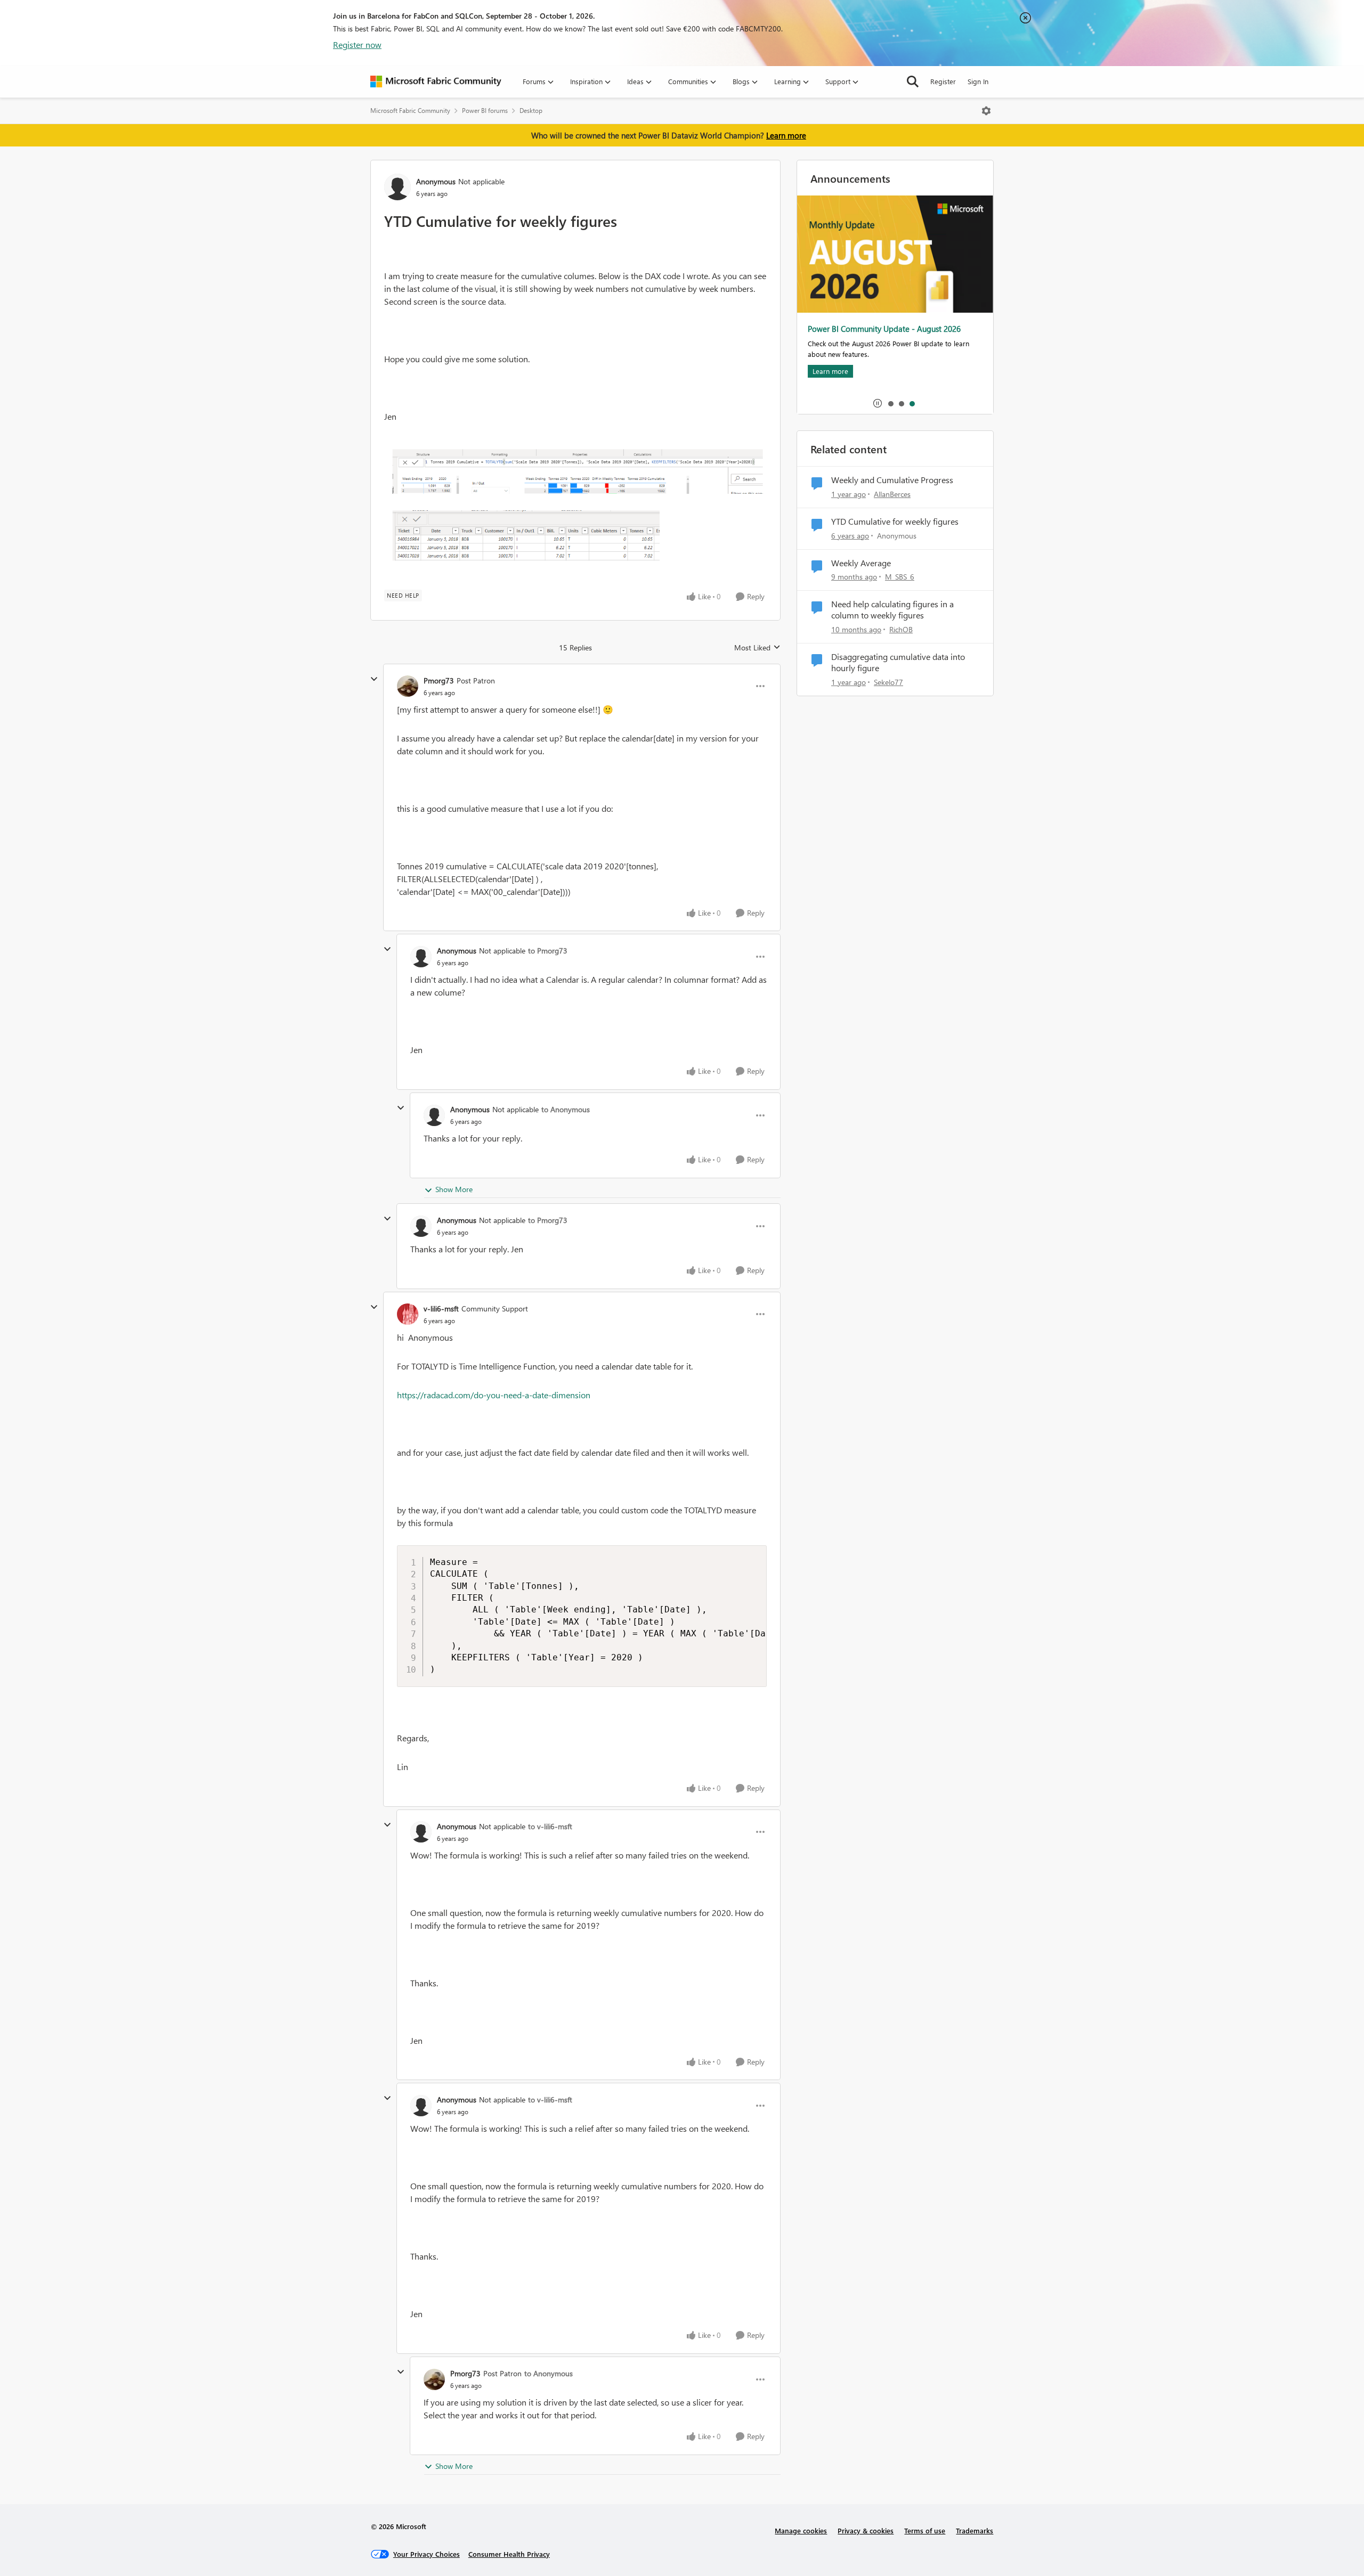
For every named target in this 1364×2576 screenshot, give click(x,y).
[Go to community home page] (436, 81)
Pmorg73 (439, 680)
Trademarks (975, 2530)
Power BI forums (485, 111)
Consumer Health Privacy (509, 2554)
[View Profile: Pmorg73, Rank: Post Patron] (408, 686)
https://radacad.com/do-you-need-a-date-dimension (494, 1395)
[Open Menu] (986, 111)
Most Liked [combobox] (757, 648)
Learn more (786, 135)
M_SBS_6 (900, 577)
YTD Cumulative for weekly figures (895, 521)
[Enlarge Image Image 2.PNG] (575, 510)
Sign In (978, 81)
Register (943, 81)
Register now (357, 44)
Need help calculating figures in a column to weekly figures (892, 610)
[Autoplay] (878, 403)
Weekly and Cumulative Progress (892, 480)
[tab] (890, 403)
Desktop (531, 111)
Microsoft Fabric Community (410, 111)
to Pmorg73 (548, 951)
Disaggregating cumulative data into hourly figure (898, 662)
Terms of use (925, 2530)
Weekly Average (861, 563)
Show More (454, 1189)
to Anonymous (566, 1109)
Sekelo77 (888, 682)
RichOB (901, 629)
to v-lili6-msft (550, 1826)
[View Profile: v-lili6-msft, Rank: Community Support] (408, 1314)
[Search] (913, 81)
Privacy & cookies (866, 2530)
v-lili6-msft (441, 1309)
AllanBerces (892, 494)
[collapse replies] (374, 679)
